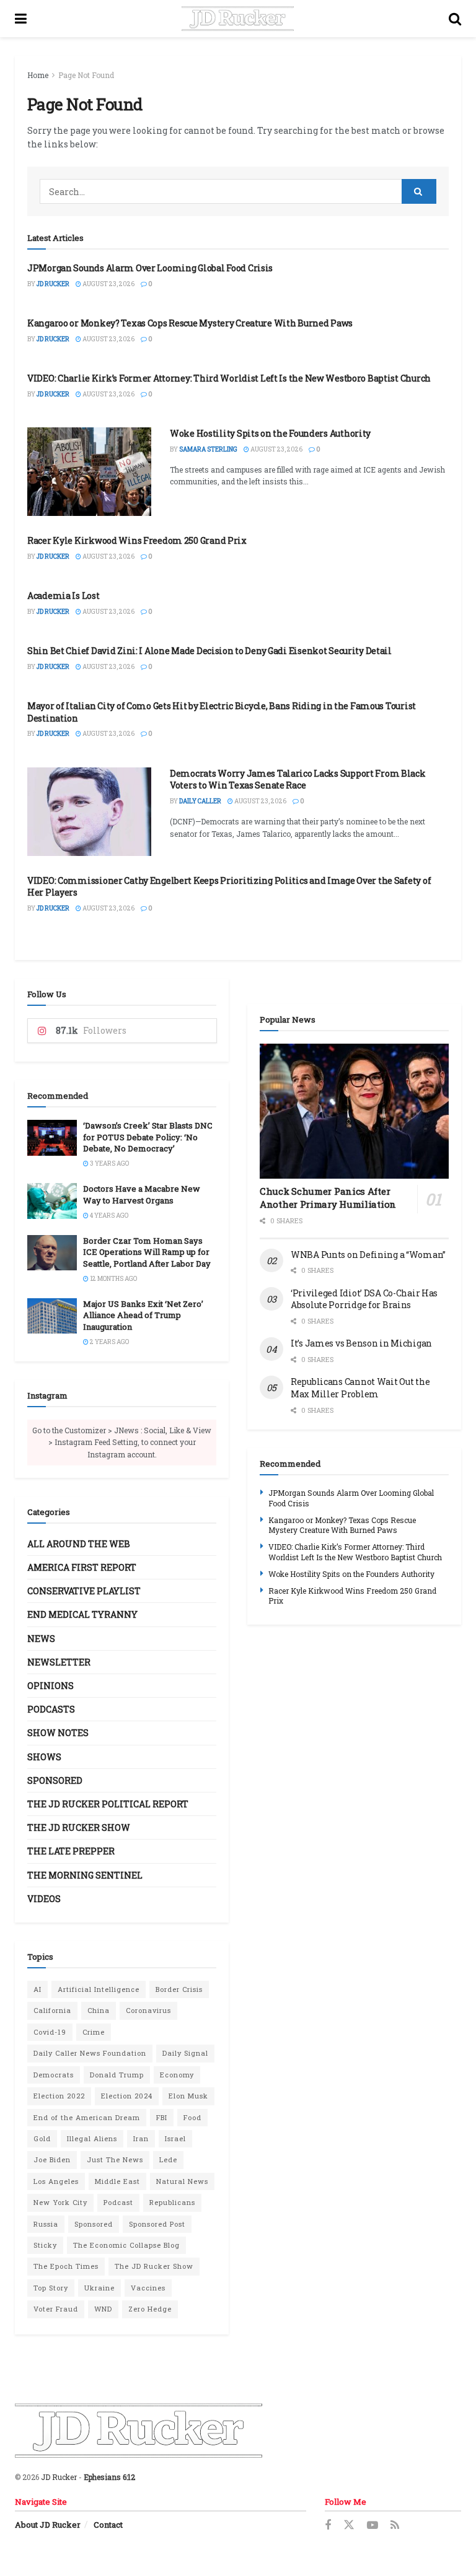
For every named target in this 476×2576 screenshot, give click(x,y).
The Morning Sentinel (85, 1875)
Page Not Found (86, 75)
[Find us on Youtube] (372, 2526)
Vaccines (148, 2288)
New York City (60, 2202)
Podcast (118, 2202)
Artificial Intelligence (99, 1989)
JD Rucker (53, 284)
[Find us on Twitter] (349, 2525)
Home (38, 75)
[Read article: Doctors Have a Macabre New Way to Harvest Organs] (52, 1201)
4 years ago (108, 1216)
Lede (168, 2159)
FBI (162, 2117)
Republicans (172, 2202)
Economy (177, 2075)
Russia (46, 2224)
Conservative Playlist (84, 1591)
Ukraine (99, 2288)
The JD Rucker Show (79, 1827)
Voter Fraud (56, 2309)
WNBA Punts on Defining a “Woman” (368, 1255)
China (99, 2010)
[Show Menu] (21, 19)
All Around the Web (79, 1544)
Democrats (54, 2075)
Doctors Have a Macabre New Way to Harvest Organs (142, 1194)
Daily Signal (185, 2053)
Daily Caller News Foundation (90, 2053)
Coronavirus (148, 2010)
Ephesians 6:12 (109, 2477)
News (41, 1639)
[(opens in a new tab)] (89, 472)
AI (37, 1989)
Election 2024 (127, 2096)
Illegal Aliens (92, 2138)
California (52, 2010)
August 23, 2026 (108, 284)
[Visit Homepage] (238, 19)
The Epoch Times (66, 2266)
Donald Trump (117, 2075)
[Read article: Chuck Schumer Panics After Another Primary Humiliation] (354, 1111)
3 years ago (109, 1164)
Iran (141, 2138)
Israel (175, 2138)
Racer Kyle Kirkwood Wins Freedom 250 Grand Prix (137, 540)
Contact (108, 2525)
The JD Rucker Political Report (108, 1804)
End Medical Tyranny (82, 1614)
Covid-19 (50, 2032)
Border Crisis (179, 1989)
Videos (44, 1899)
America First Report (82, 1567)
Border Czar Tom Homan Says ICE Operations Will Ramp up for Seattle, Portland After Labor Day (147, 1252)
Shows (44, 1757)
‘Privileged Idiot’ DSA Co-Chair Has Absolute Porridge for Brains (364, 1299)
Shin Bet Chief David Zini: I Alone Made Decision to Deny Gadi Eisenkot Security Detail (209, 651)
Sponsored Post (157, 2224)
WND (103, 2309)
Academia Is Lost (64, 596)
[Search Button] (455, 19)
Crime (94, 2032)
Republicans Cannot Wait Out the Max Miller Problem (360, 1388)
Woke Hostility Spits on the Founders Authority (270, 433)
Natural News (182, 2181)
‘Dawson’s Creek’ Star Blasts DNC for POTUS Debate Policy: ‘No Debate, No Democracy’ (148, 1137)
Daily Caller (200, 801)
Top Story (51, 2288)
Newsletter (59, 1662)
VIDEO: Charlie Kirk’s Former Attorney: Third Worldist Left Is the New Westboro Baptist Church (229, 378)
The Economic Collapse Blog (126, 2245)
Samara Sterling (208, 449)
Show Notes (58, 1733)
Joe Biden (52, 2159)
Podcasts (51, 1709)
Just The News (115, 2159)
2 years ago (109, 1342)
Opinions (51, 1686)
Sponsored (55, 1780)
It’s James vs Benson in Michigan (361, 1343)
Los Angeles (56, 2181)
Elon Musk (188, 2096)
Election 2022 (59, 2096)
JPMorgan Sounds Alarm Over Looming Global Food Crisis (150, 268)
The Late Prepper (71, 1851)
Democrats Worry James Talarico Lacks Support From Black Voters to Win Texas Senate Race (298, 779)
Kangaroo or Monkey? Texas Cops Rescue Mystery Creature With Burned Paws (190, 323)
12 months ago (113, 1279)
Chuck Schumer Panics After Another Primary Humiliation (328, 1198)
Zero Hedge (150, 2309)
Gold (42, 2138)
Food (192, 2117)
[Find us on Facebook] (328, 2526)
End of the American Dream (87, 2117)
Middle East (117, 2181)
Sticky (45, 2245)
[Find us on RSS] (395, 2526)
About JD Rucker (48, 2525)
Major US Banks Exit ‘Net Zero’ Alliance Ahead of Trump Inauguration (143, 1315)
